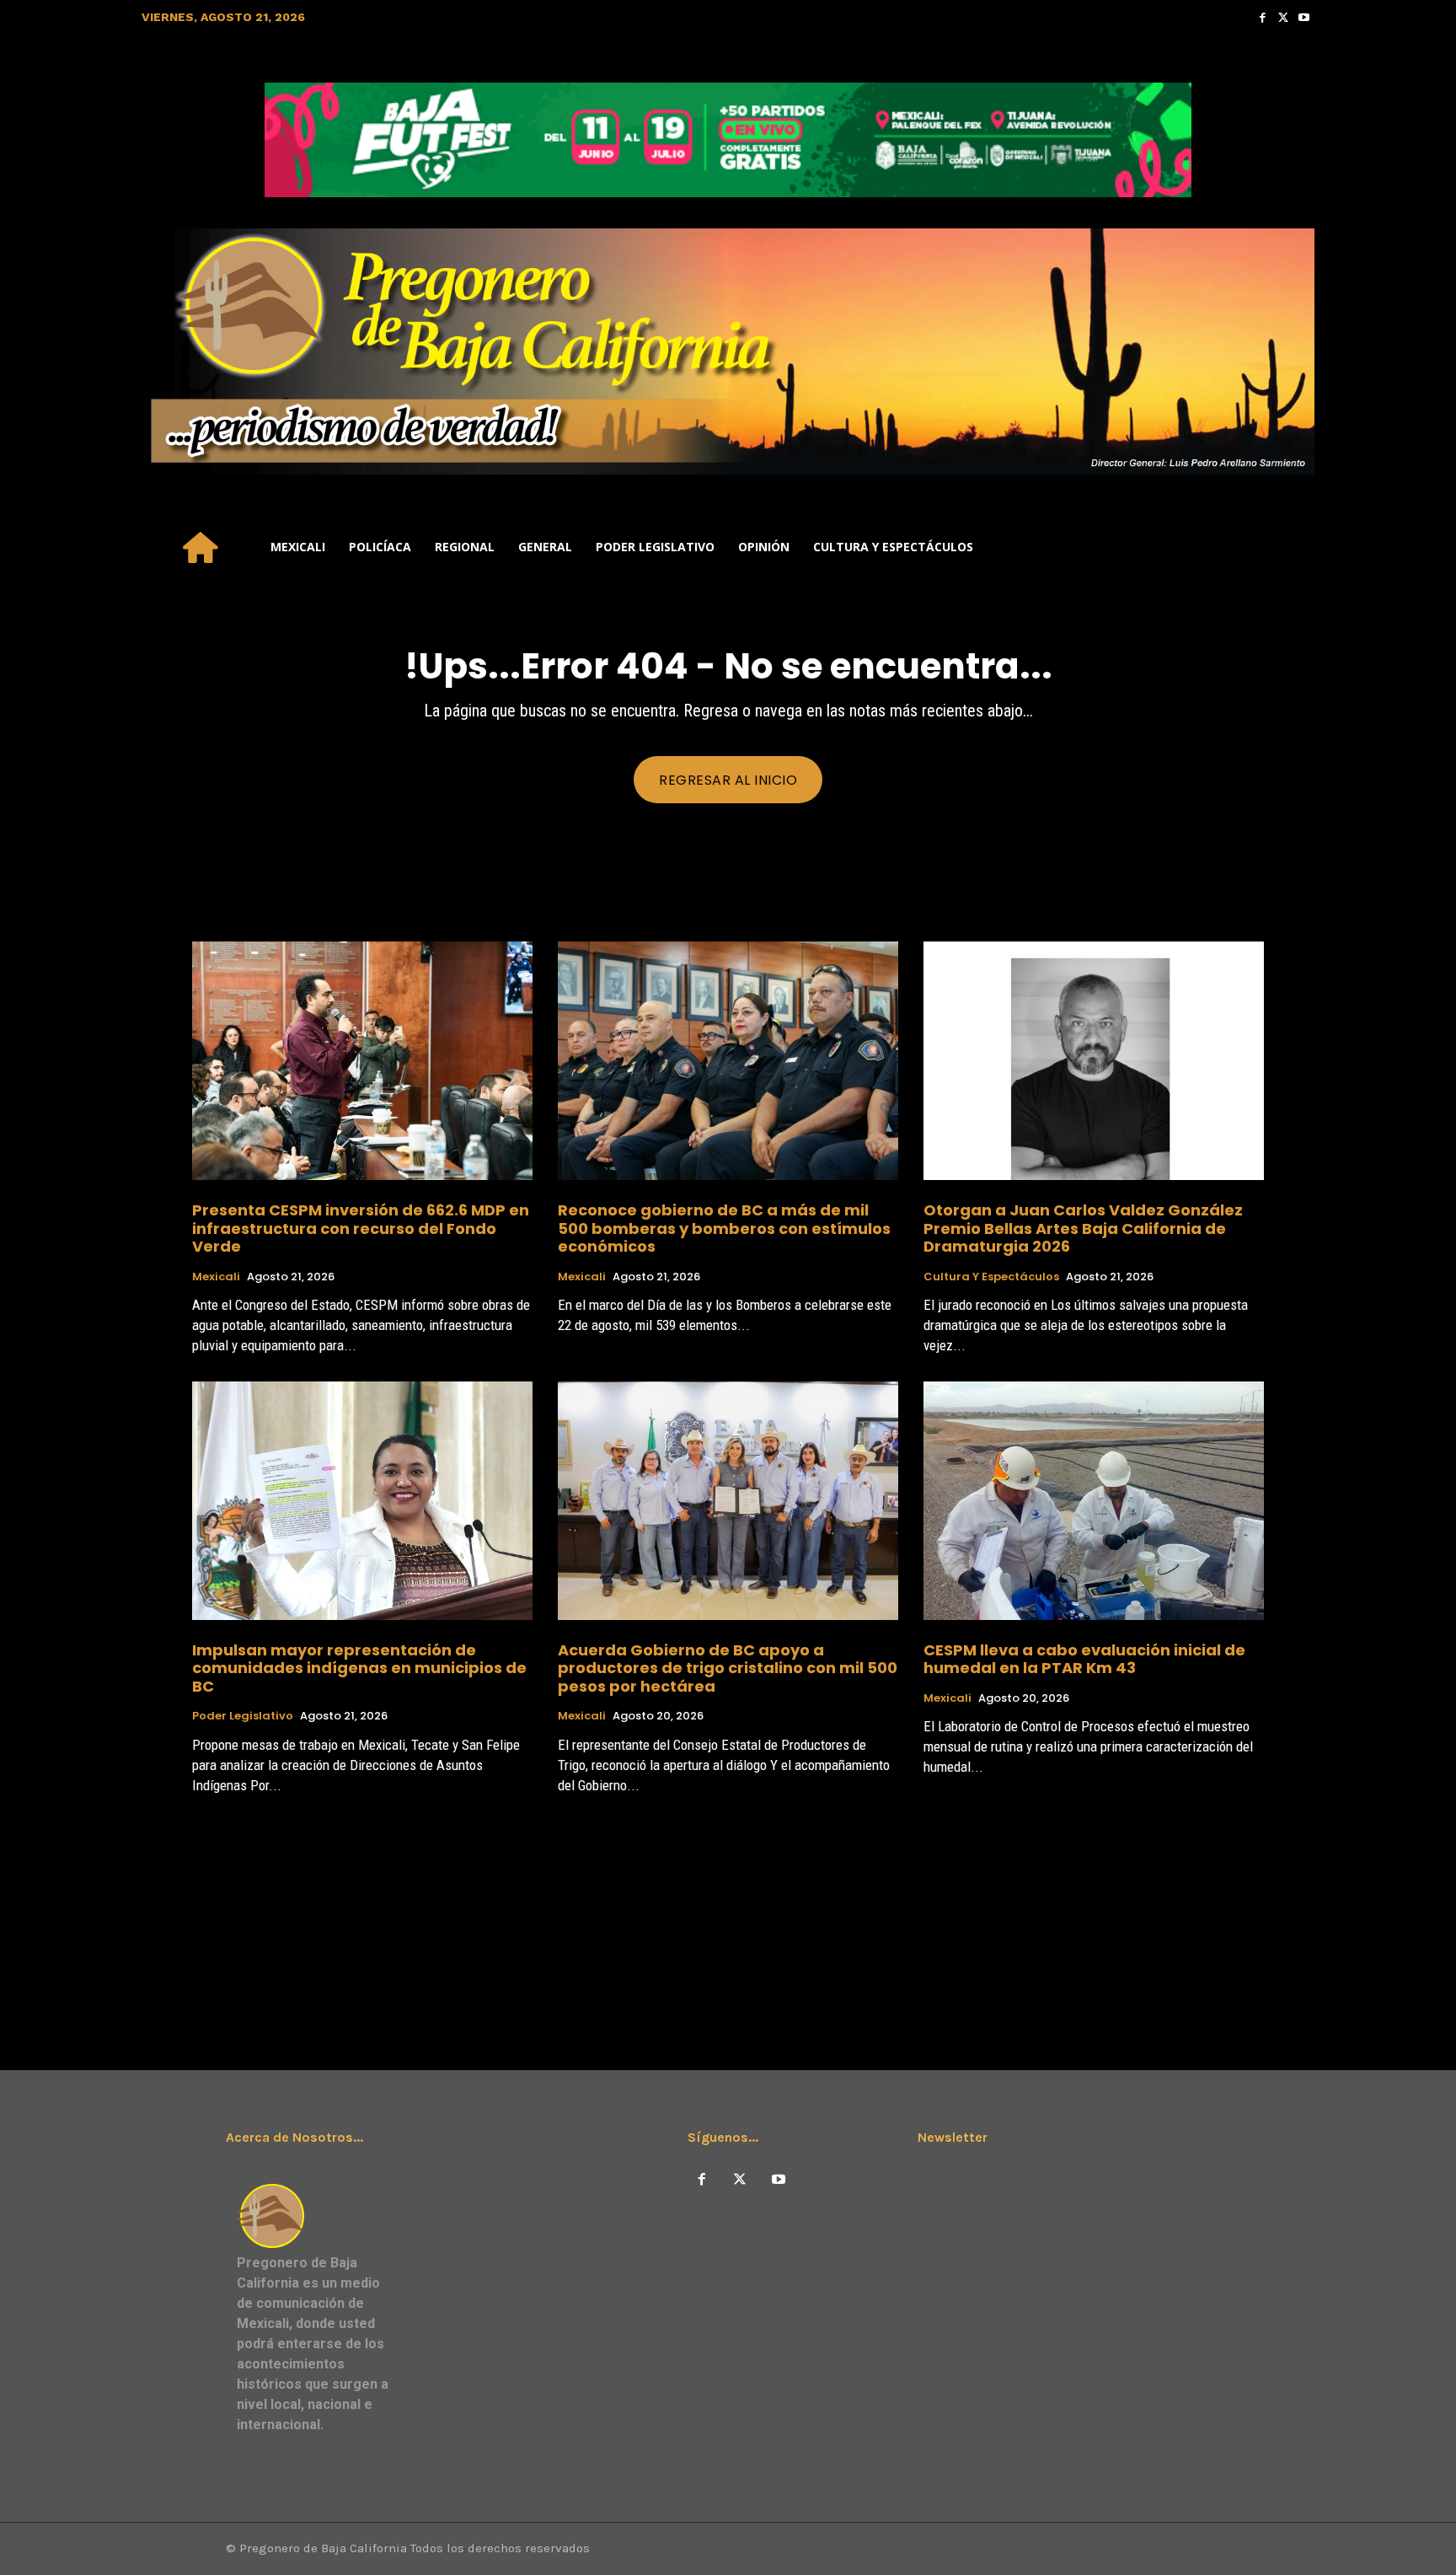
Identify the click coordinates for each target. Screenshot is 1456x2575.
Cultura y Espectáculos (991, 1277)
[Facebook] (1263, 17)
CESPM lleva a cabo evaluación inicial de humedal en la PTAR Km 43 (1084, 1659)
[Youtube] (1304, 17)
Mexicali (216, 1277)
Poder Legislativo (243, 1716)
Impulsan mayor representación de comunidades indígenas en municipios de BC (359, 1668)
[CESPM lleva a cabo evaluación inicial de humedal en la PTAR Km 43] (1094, 1501)
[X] (740, 2180)
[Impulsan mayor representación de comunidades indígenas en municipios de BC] (362, 1501)
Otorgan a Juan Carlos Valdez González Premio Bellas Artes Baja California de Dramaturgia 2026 (1083, 1228)
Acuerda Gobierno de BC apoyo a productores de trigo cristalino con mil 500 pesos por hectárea (728, 1668)
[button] (1294, 547)
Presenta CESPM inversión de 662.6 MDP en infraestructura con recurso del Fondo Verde (361, 1228)
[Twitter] (1284, 17)
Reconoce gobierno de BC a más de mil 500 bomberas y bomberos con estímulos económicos (724, 1228)
